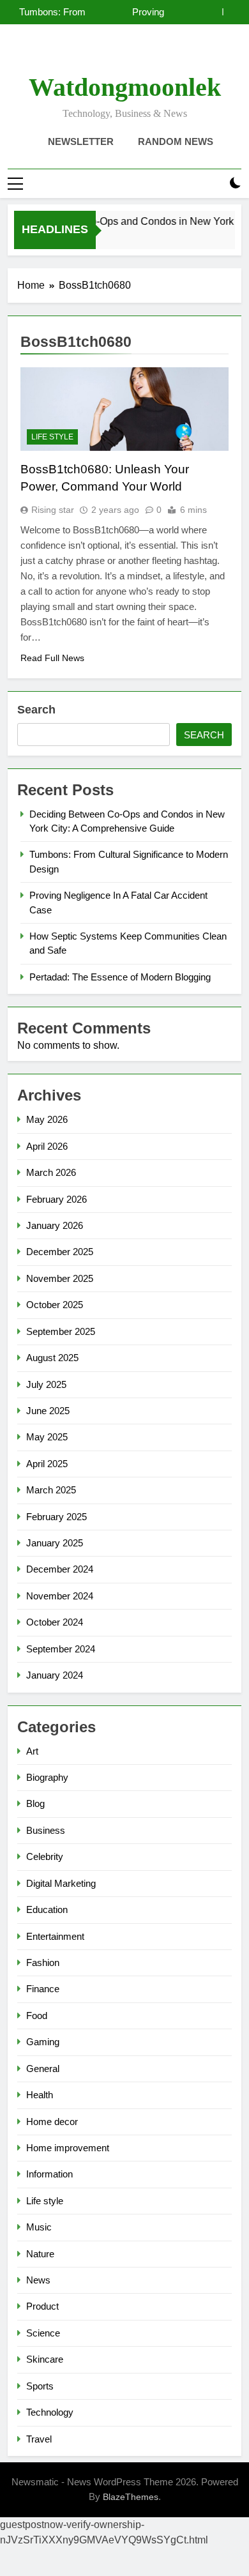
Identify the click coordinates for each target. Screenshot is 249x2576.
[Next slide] (232, 12)
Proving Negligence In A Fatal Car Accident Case (126, 12)
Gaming (43, 2042)
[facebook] (94, 54)
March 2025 (51, 1490)
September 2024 (61, 1649)
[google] (140, 54)
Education (47, 1909)
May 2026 (47, 1119)
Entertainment (55, 1936)
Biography (47, 1777)
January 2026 (55, 1225)
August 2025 (52, 1358)
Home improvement (68, 2148)
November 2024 (60, 1596)
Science (43, 2333)
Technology (50, 2412)
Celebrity (45, 1856)
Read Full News (52, 658)
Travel (39, 2439)
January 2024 (55, 1675)
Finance (43, 1989)
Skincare (45, 2359)
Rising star (53, 510)
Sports (40, 2386)
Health (40, 2095)
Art (32, 1751)
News (38, 2280)
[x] (124, 54)
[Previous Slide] (213, 12)
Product (42, 2306)
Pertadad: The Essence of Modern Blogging (120, 977)
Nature (40, 2254)
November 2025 (60, 1278)
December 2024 (60, 1569)
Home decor (52, 2122)
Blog (35, 1803)
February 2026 (57, 1199)
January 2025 (55, 1543)
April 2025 (47, 1464)
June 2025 (48, 1411)
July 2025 (46, 1384)
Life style (52, 437)
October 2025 (55, 1305)
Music (39, 2227)
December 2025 (60, 1252)
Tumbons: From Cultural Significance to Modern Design (52, 12)
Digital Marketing (61, 1883)
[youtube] (155, 54)
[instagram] (109, 54)
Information (49, 2174)
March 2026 (51, 1172)
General (43, 2069)
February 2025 (57, 1517)
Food (37, 2016)
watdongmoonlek (125, 87)
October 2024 (55, 1622)
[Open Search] (213, 184)
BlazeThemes (131, 2497)
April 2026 (47, 1146)
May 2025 (47, 1437)
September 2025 (61, 1331)
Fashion (43, 1962)
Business (46, 1830)
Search (36, 710)
